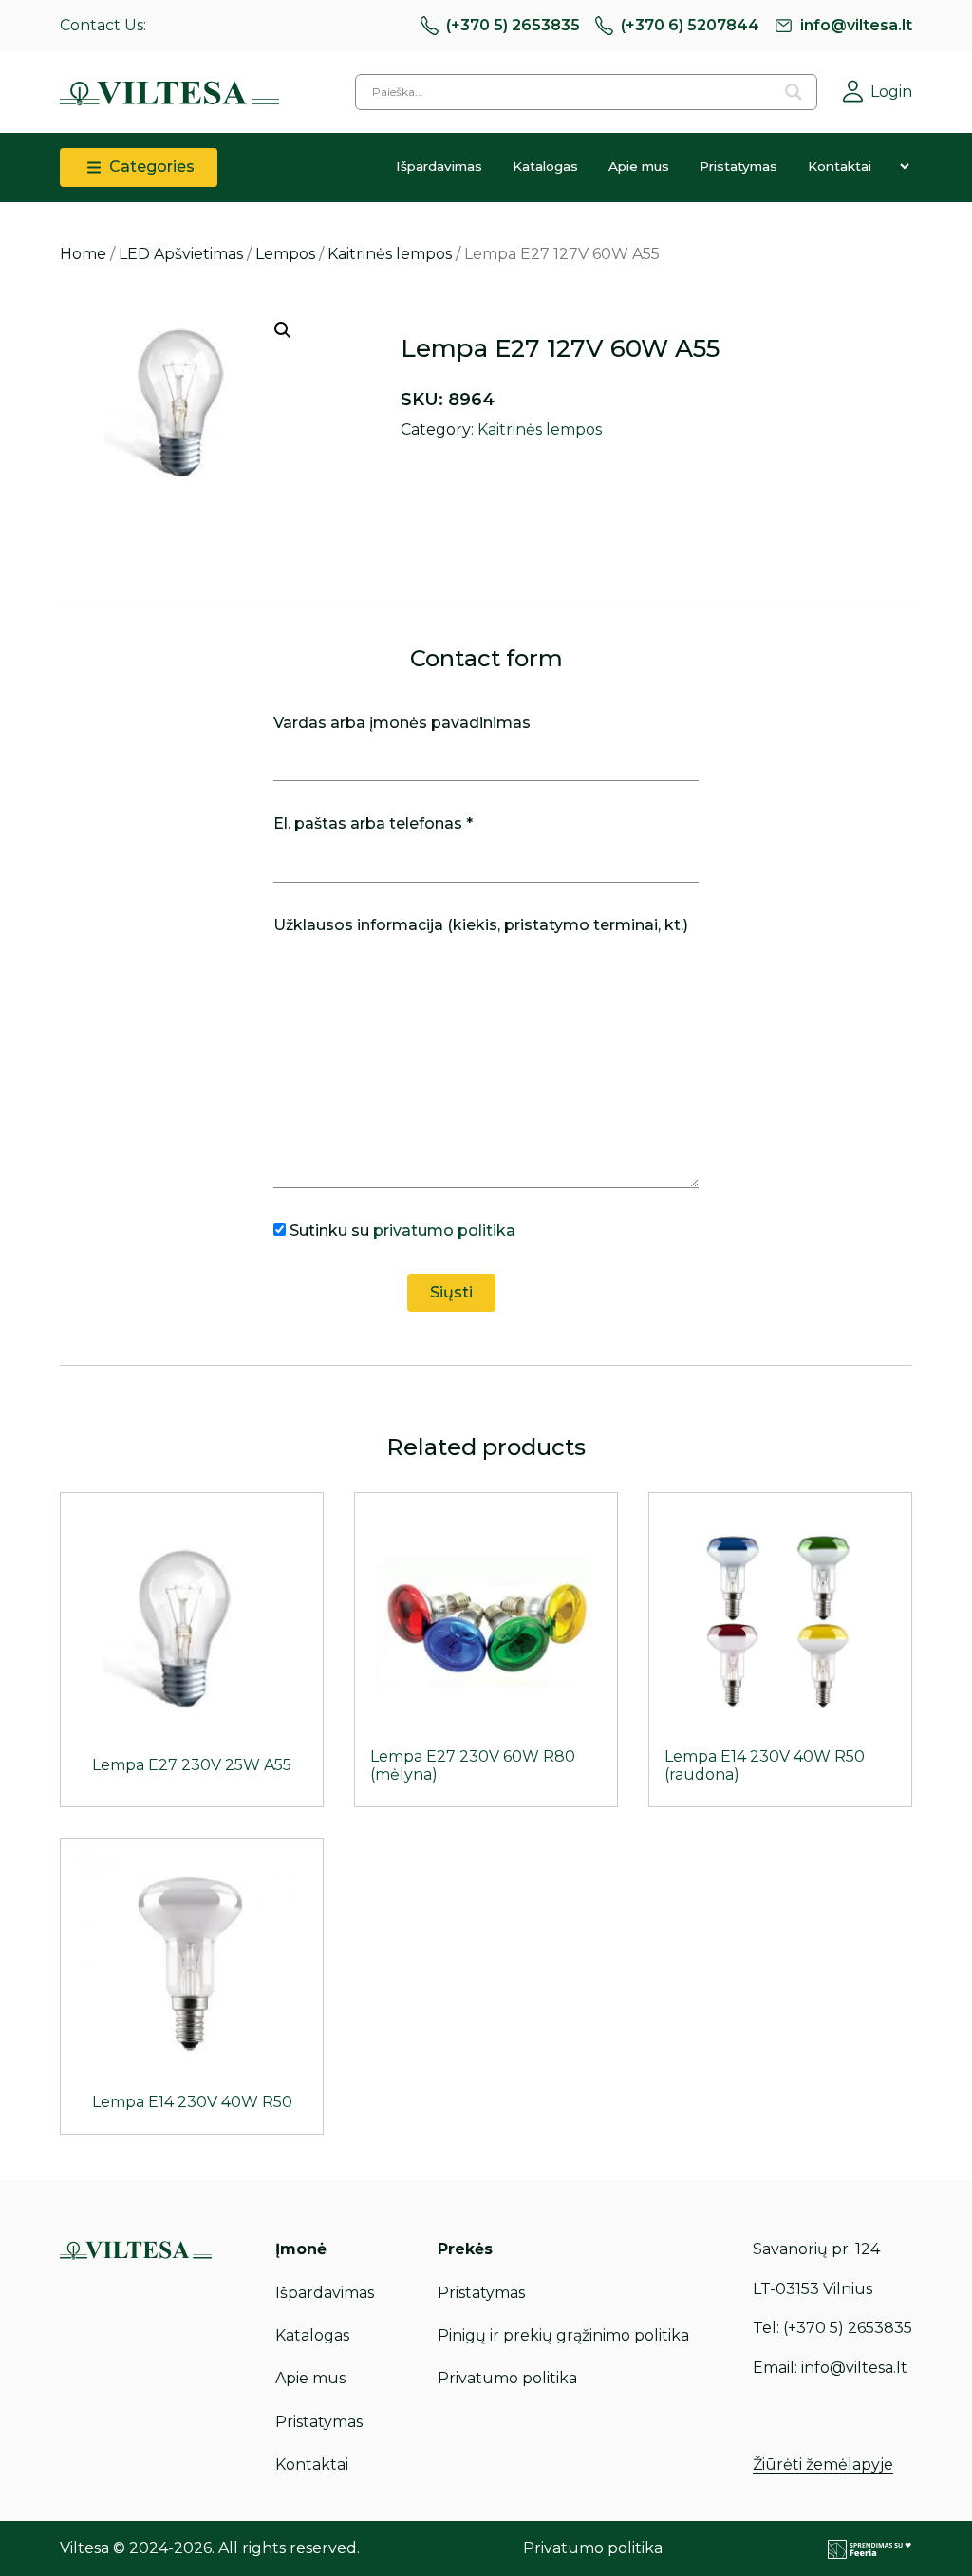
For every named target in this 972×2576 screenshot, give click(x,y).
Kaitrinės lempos (390, 254)
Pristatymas (738, 166)
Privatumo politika (507, 2378)
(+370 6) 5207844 (690, 25)
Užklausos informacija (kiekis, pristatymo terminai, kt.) (481, 925)
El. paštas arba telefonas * (373, 823)
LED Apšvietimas (181, 254)
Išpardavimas (439, 166)
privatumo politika (444, 1231)
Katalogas (545, 166)
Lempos (285, 254)
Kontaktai (840, 166)
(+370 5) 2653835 (513, 25)
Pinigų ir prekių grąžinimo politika (563, 2335)
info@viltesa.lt (856, 25)
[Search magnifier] (794, 92)
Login (891, 92)
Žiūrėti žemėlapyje (823, 2464)
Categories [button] (150, 167)
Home (83, 254)
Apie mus (639, 166)
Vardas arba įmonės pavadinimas (402, 723)
